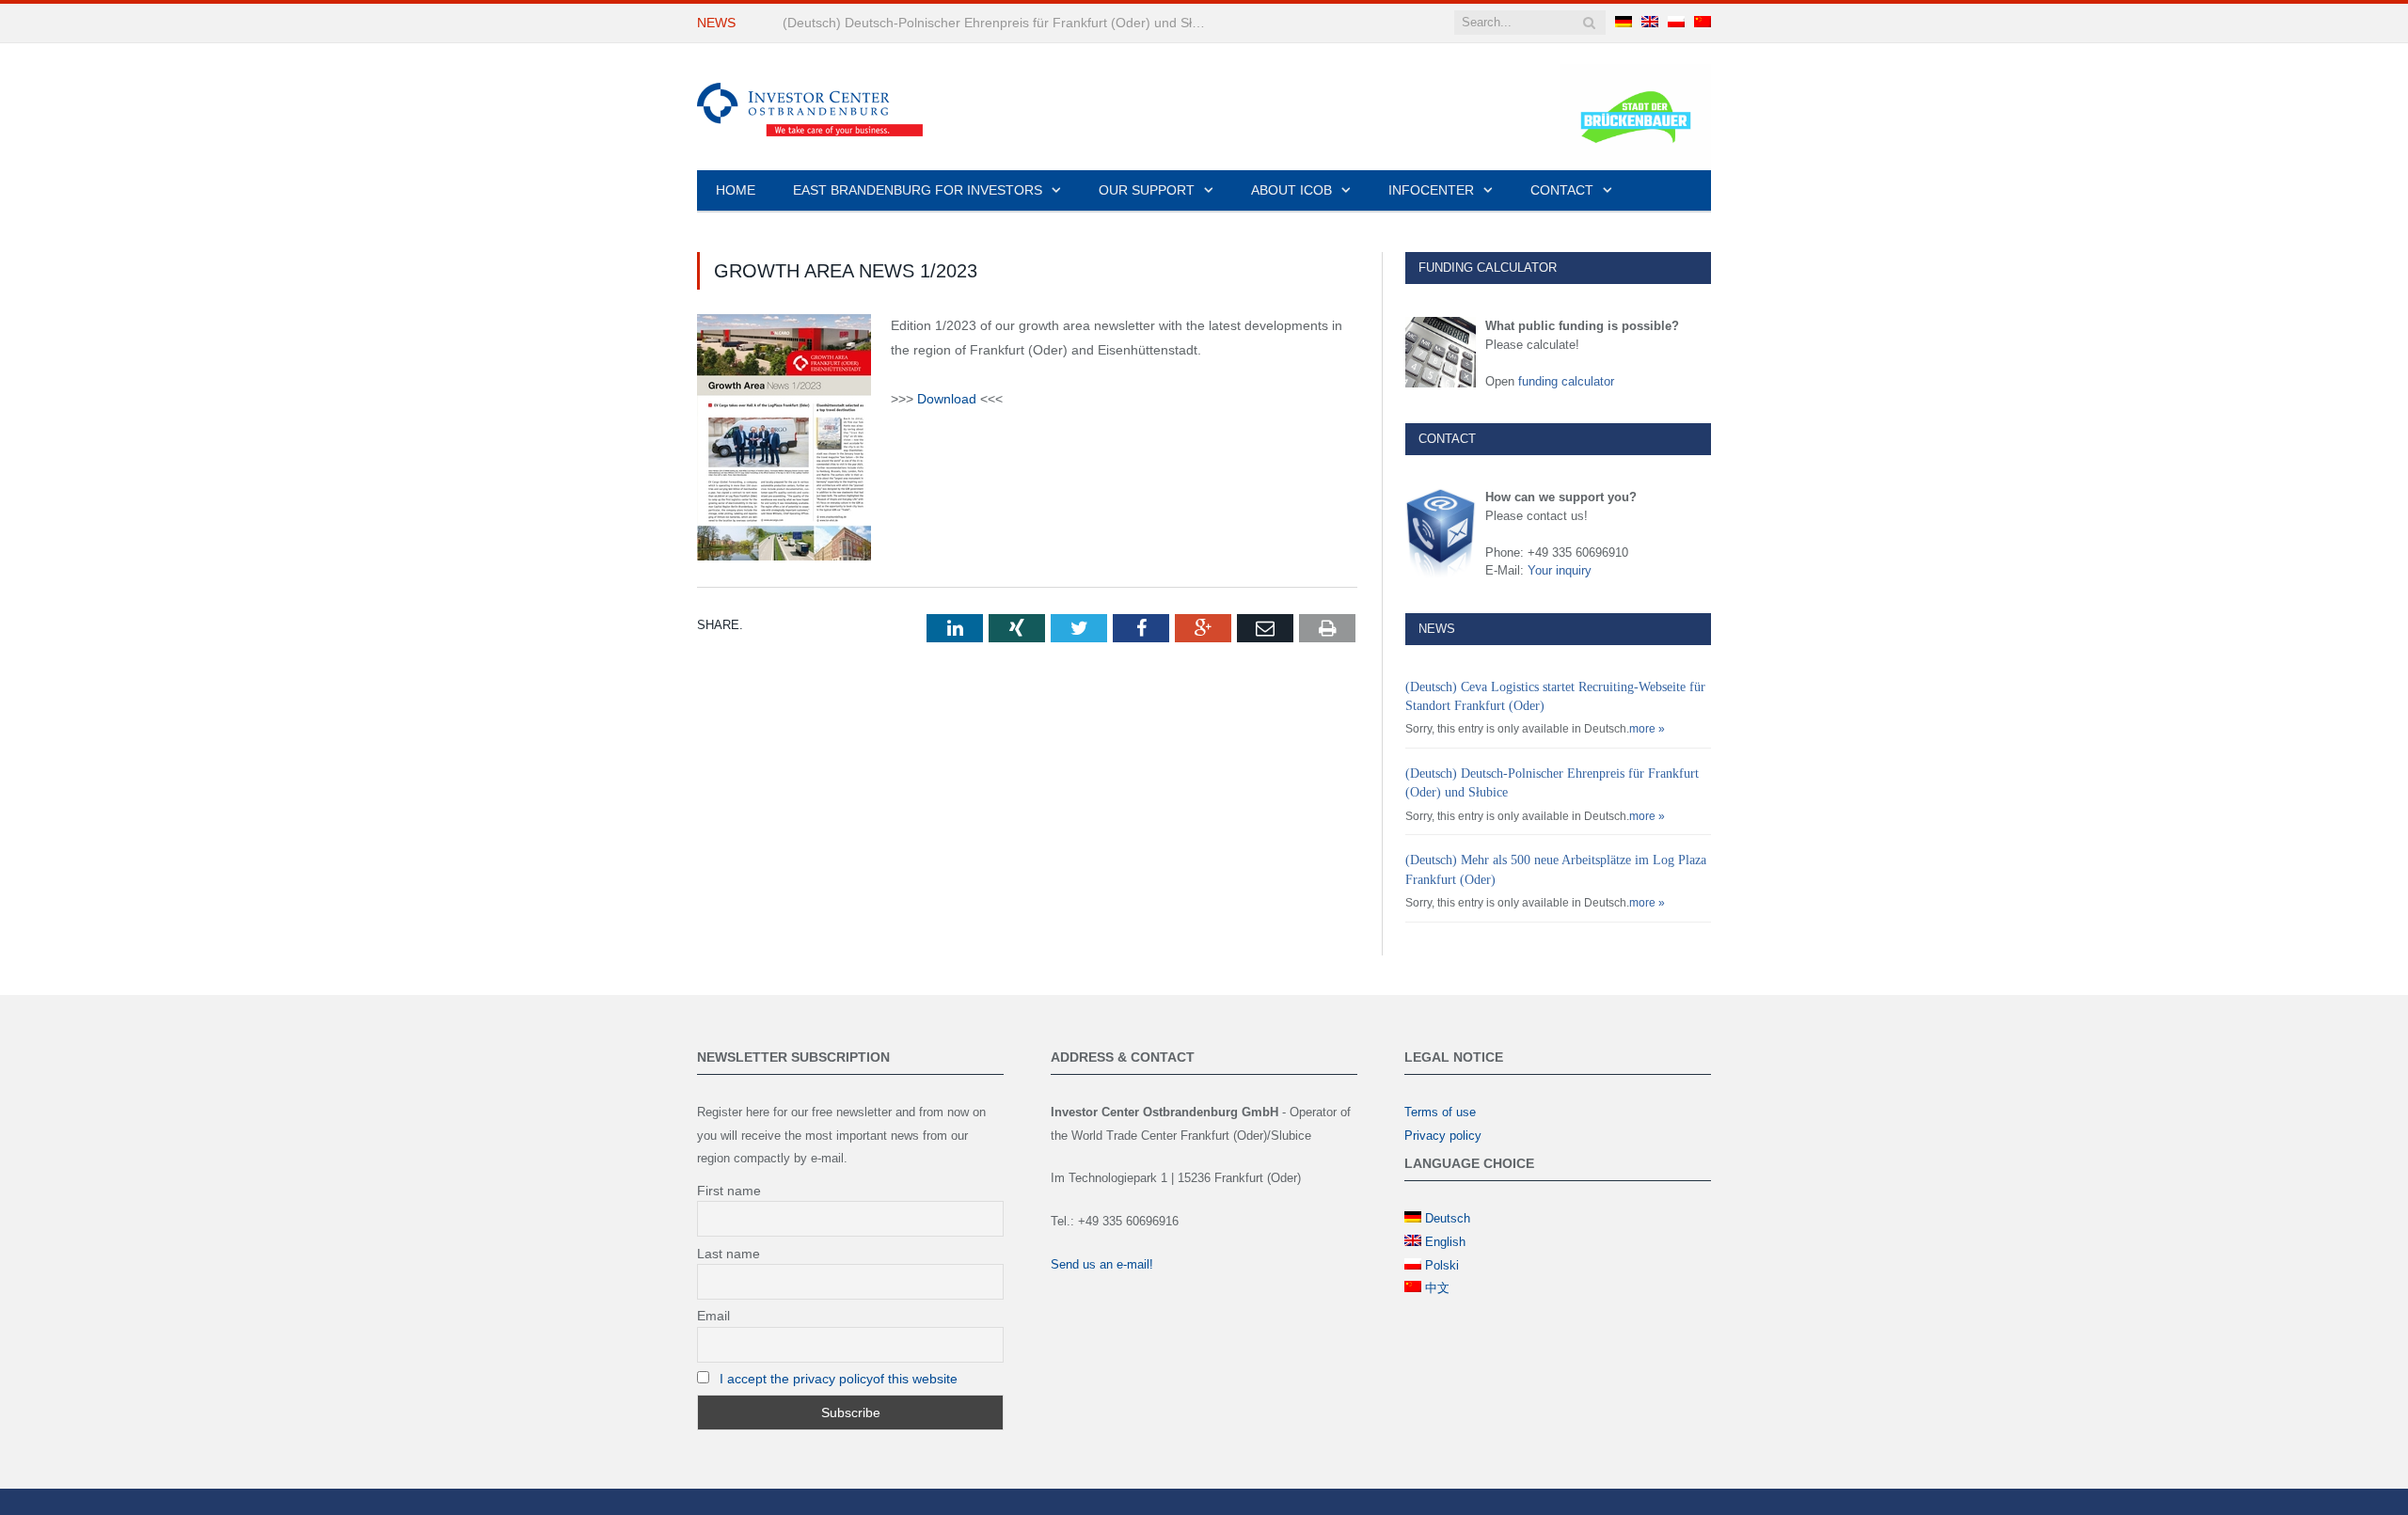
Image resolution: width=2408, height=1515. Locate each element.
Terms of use (1440, 1112)
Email (713, 1316)
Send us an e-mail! (1102, 1264)
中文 (1437, 1288)
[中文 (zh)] (1703, 23)
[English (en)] (1650, 23)
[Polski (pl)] (1676, 23)
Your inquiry (1560, 570)
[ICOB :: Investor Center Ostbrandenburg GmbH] (810, 107)
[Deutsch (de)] (1624, 23)
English (1445, 1242)
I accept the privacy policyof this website (839, 1379)
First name (729, 1191)
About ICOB (1291, 190)
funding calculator (1566, 381)
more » (1647, 729)
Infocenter (1431, 190)
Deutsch (1448, 1218)
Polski (1442, 1265)
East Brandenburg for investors (918, 190)
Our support (1147, 190)
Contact (1562, 190)
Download (947, 399)
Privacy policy (1443, 1136)
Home (736, 190)
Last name (729, 1254)
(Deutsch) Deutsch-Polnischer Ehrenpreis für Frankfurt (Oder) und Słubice (999, 23)
